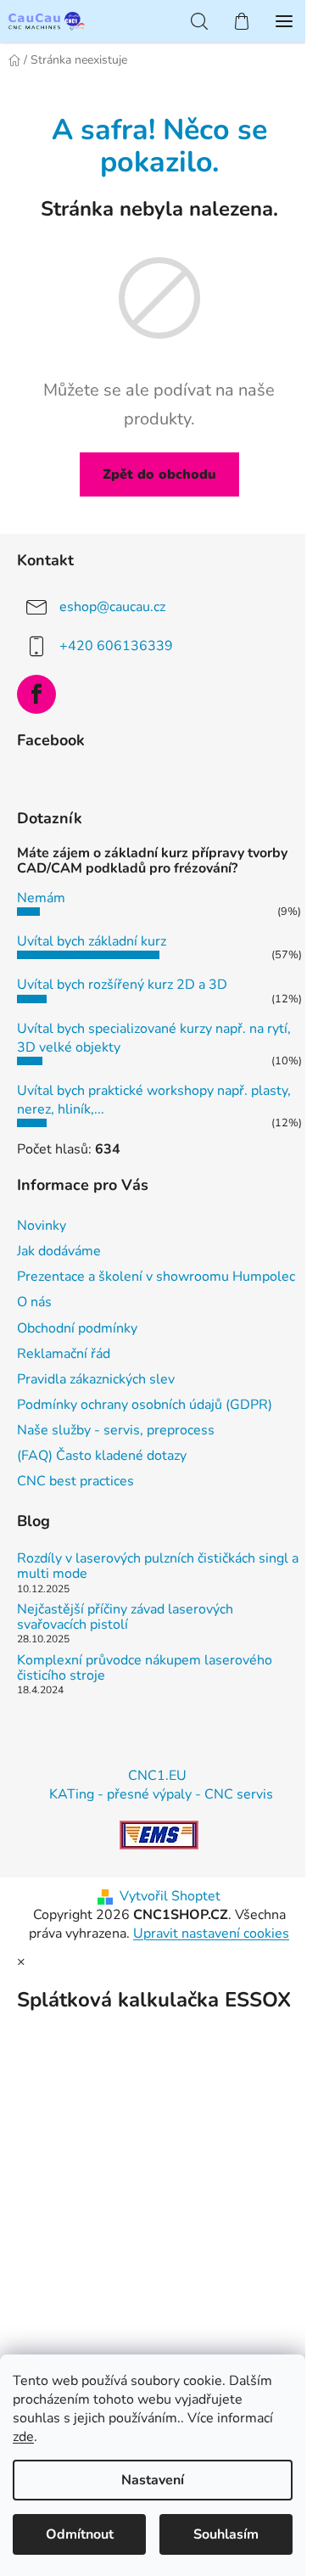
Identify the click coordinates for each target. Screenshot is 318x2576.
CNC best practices (75, 1481)
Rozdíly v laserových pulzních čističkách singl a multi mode (158, 1566)
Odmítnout (80, 2534)
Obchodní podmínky (77, 1328)
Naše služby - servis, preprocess (116, 1430)
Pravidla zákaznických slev (96, 1379)
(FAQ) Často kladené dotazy (102, 1456)
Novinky (42, 1226)
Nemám (41, 898)
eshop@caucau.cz (112, 607)
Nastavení (153, 2480)
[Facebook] (36, 694)
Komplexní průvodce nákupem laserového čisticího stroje (145, 1668)
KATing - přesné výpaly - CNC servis (161, 1794)
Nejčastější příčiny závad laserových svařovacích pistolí (125, 1617)
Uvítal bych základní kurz (92, 941)
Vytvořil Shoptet (170, 1896)
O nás (34, 1302)
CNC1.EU (157, 1776)
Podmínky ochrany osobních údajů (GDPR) (145, 1405)
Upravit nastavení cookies (211, 1933)
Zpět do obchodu (159, 474)
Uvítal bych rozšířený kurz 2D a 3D (122, 985)
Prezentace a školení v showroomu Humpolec (156, 1277)
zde (23, 2437)
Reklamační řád (64, 1354)
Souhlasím (226, 2534)
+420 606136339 (116, 646)
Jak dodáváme (59, 1251)
